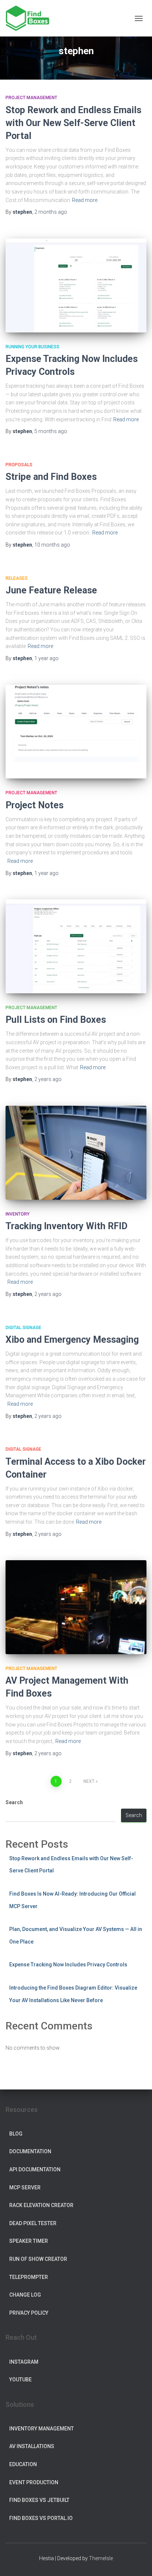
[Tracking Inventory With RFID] (76, 1153)
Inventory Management (42, 2429)
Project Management (31, 98)
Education (23, 2464)
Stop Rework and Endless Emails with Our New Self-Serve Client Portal (73, 123)
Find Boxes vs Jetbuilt (39, 2500)
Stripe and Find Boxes (51, 477)
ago (51, 212)
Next (89, 1781)
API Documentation (35, 2169)
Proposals (19, 465)
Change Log (25, 2295)
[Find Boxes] (30, 18)
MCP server (25, 2188)
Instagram (24, 2362)
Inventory (18, 1214)
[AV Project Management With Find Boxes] (76, 1607)
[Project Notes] (76, 732)
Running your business (32, 347)
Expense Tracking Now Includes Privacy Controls (68, 1965)
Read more (85, 200)
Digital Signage (23, 1328)
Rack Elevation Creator (41, 2205)
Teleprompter (29, 2277)
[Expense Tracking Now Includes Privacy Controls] (76, 285)
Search (14, 1802)
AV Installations (32, 2446)
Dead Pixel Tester (33, 2223)
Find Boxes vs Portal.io (41, 2518)
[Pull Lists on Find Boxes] (76, 946)
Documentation (30, 2151)
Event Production (34, 2482)
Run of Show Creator (38, 2259)
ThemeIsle (101, 2558)
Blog (16, 2134)
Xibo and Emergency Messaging (72, 1340)
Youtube (20, 2380)
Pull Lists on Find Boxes (56, 1020)
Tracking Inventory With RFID (67, 1226)
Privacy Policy (29, 2313)
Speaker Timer (29, 2241)
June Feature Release (51, 590)
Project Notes (34, 805)
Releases (17, 578)
